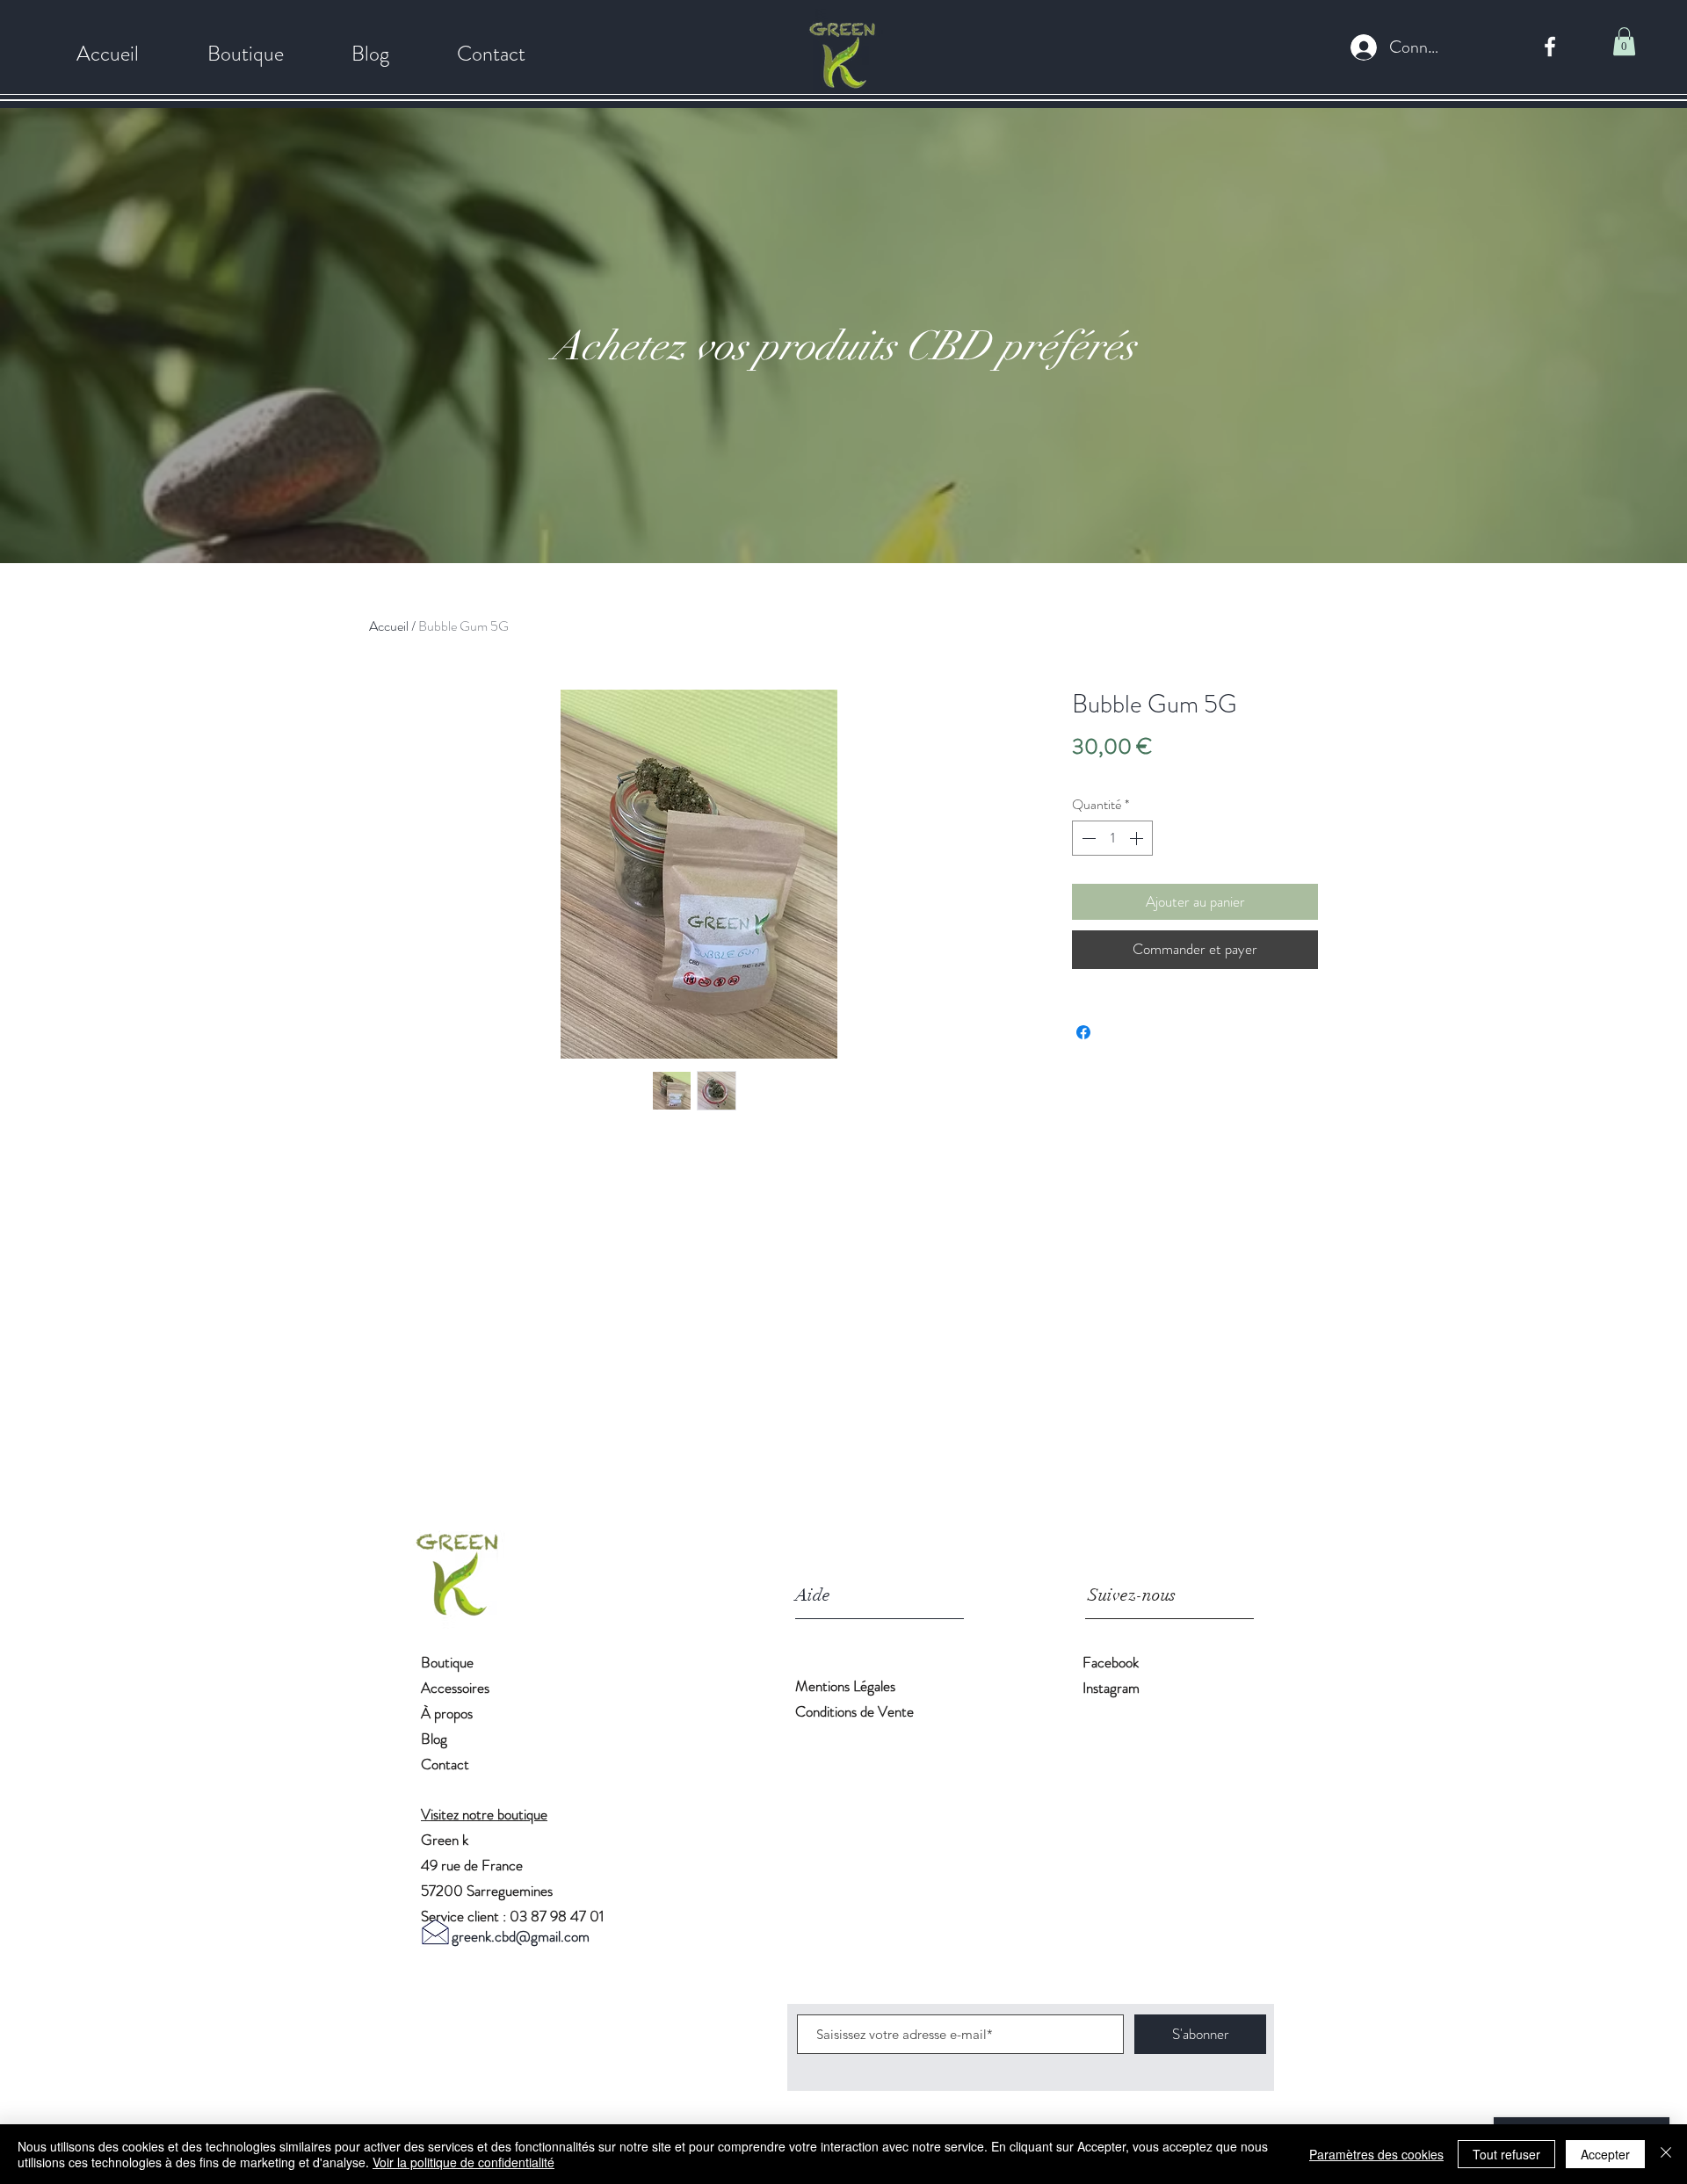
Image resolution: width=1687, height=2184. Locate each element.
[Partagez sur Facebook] (1083, 1032)
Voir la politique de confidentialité (463, 2162)
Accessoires (455, 1688)
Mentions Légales (847, 1686)
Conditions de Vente (854, 1711)
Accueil (389, 626)
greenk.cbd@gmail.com (521, 1936)
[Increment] (1138, 838)
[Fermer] (1666, 2154)
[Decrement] (1087, 838)
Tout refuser (1506, 2154)
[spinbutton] (1112, 838)
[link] (1624, 41)
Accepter (1605, 2154)
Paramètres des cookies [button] (1376, 2154)
